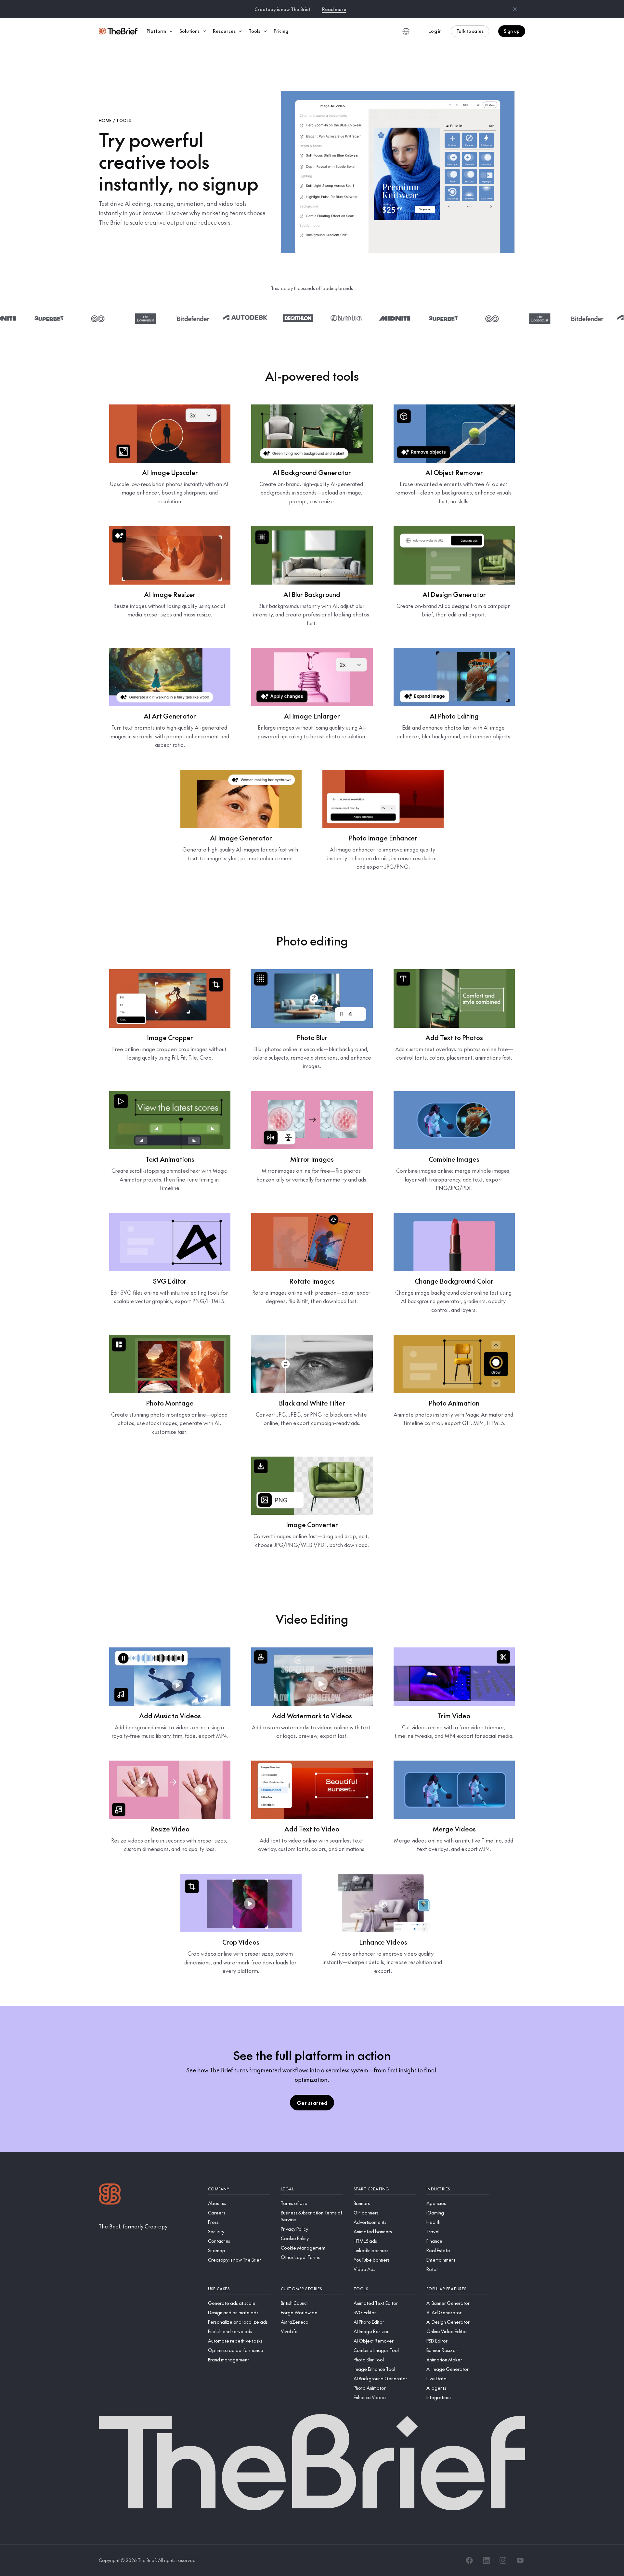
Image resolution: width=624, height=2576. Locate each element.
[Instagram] (503, 2560)
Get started (312, 2103)
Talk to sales (470, 31)
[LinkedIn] (486, 2560)
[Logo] (110, 2195)
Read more (334, 9)
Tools (123, 120)
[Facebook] (469, 2560)
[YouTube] (520, 2560)
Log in (435, 31)
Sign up (512, 31)
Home (105, 120)
